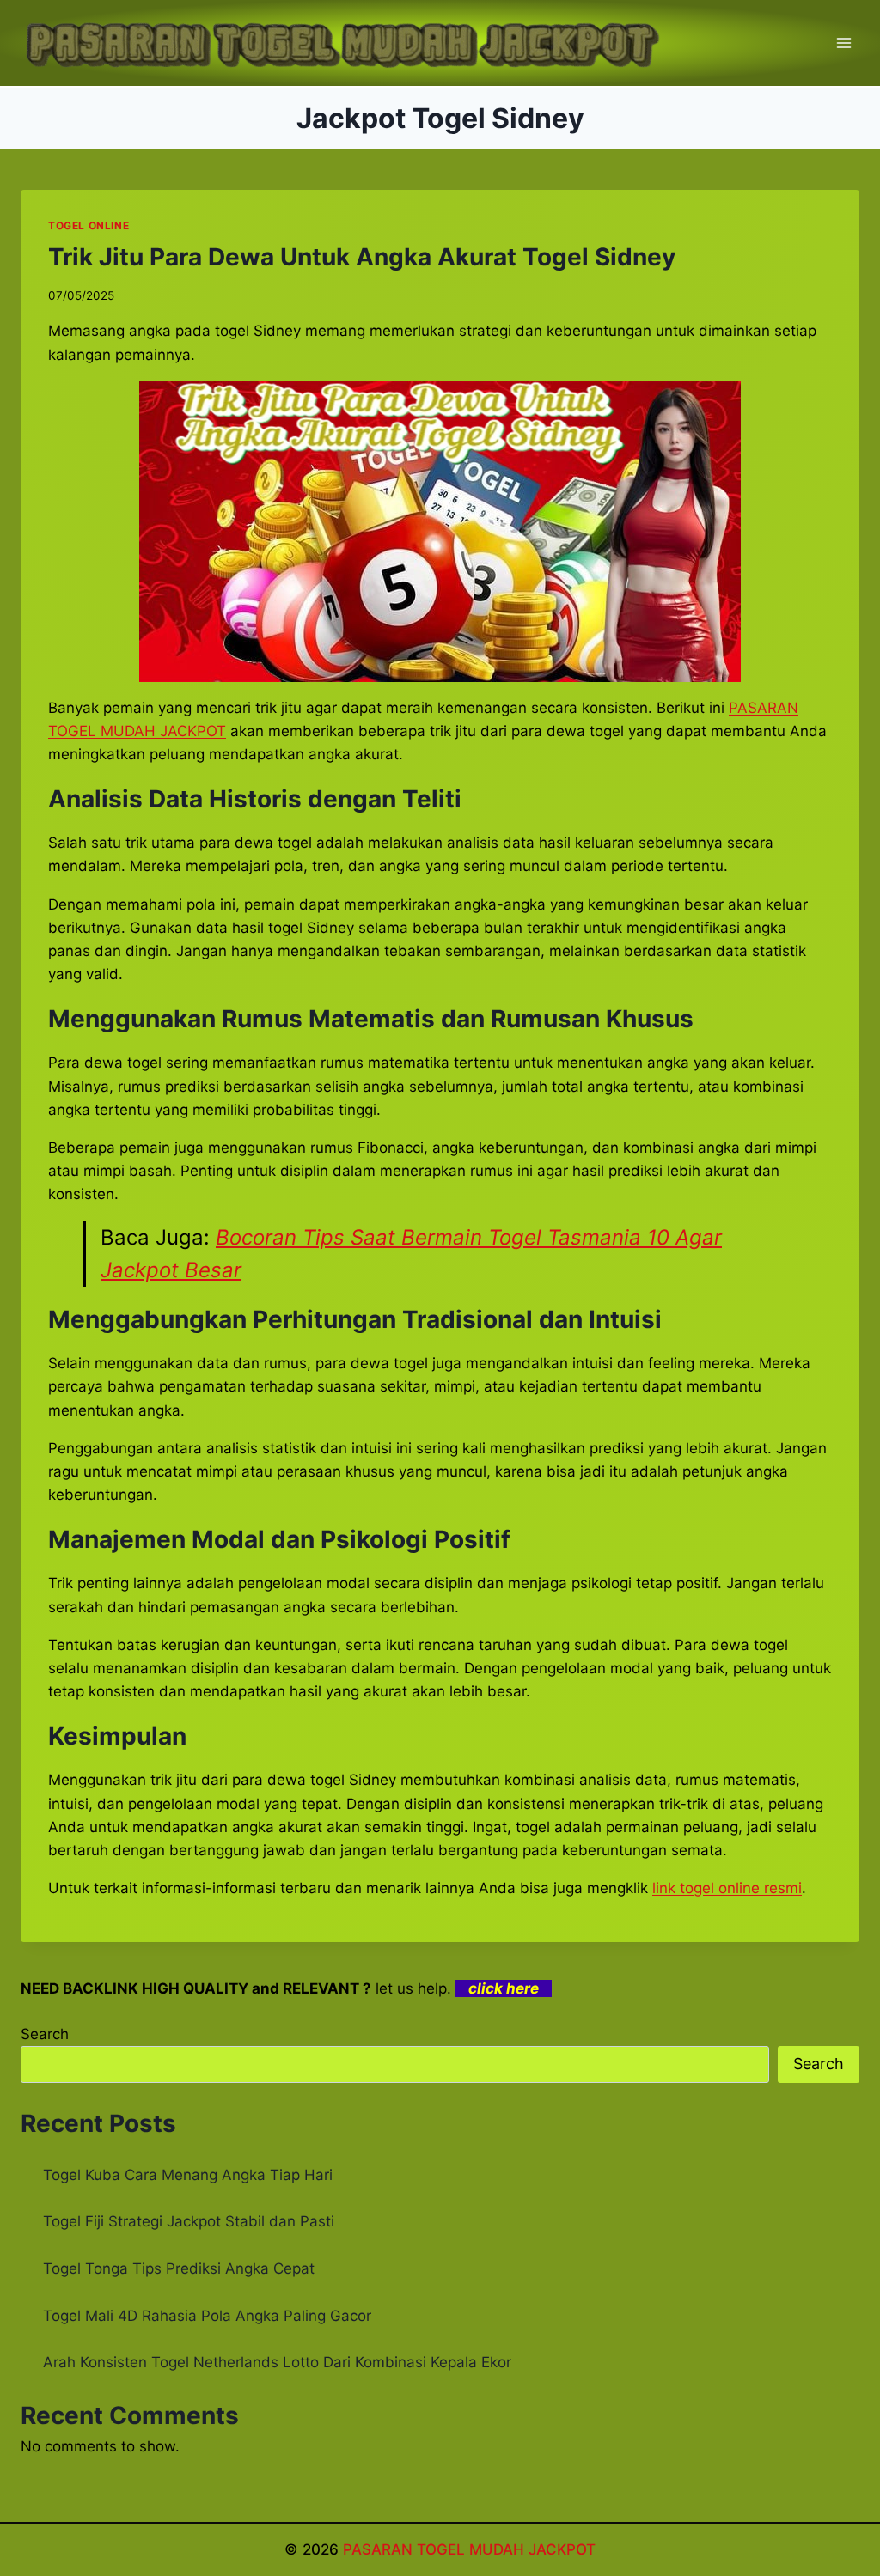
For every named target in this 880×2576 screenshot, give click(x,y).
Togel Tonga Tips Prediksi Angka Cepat (179, 2268)
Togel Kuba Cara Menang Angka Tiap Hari (188, 2175)
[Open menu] (843, 43)
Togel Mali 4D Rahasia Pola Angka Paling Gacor (207, 2316)
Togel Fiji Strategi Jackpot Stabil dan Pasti (189, 2221)
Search (45, 2034)
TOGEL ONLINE (89, 225)
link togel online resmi (727, 1888)
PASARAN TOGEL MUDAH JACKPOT (469, 2549)
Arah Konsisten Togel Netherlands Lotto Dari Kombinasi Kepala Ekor (277, 2362)
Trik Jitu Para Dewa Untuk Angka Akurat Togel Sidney (362, 257)
